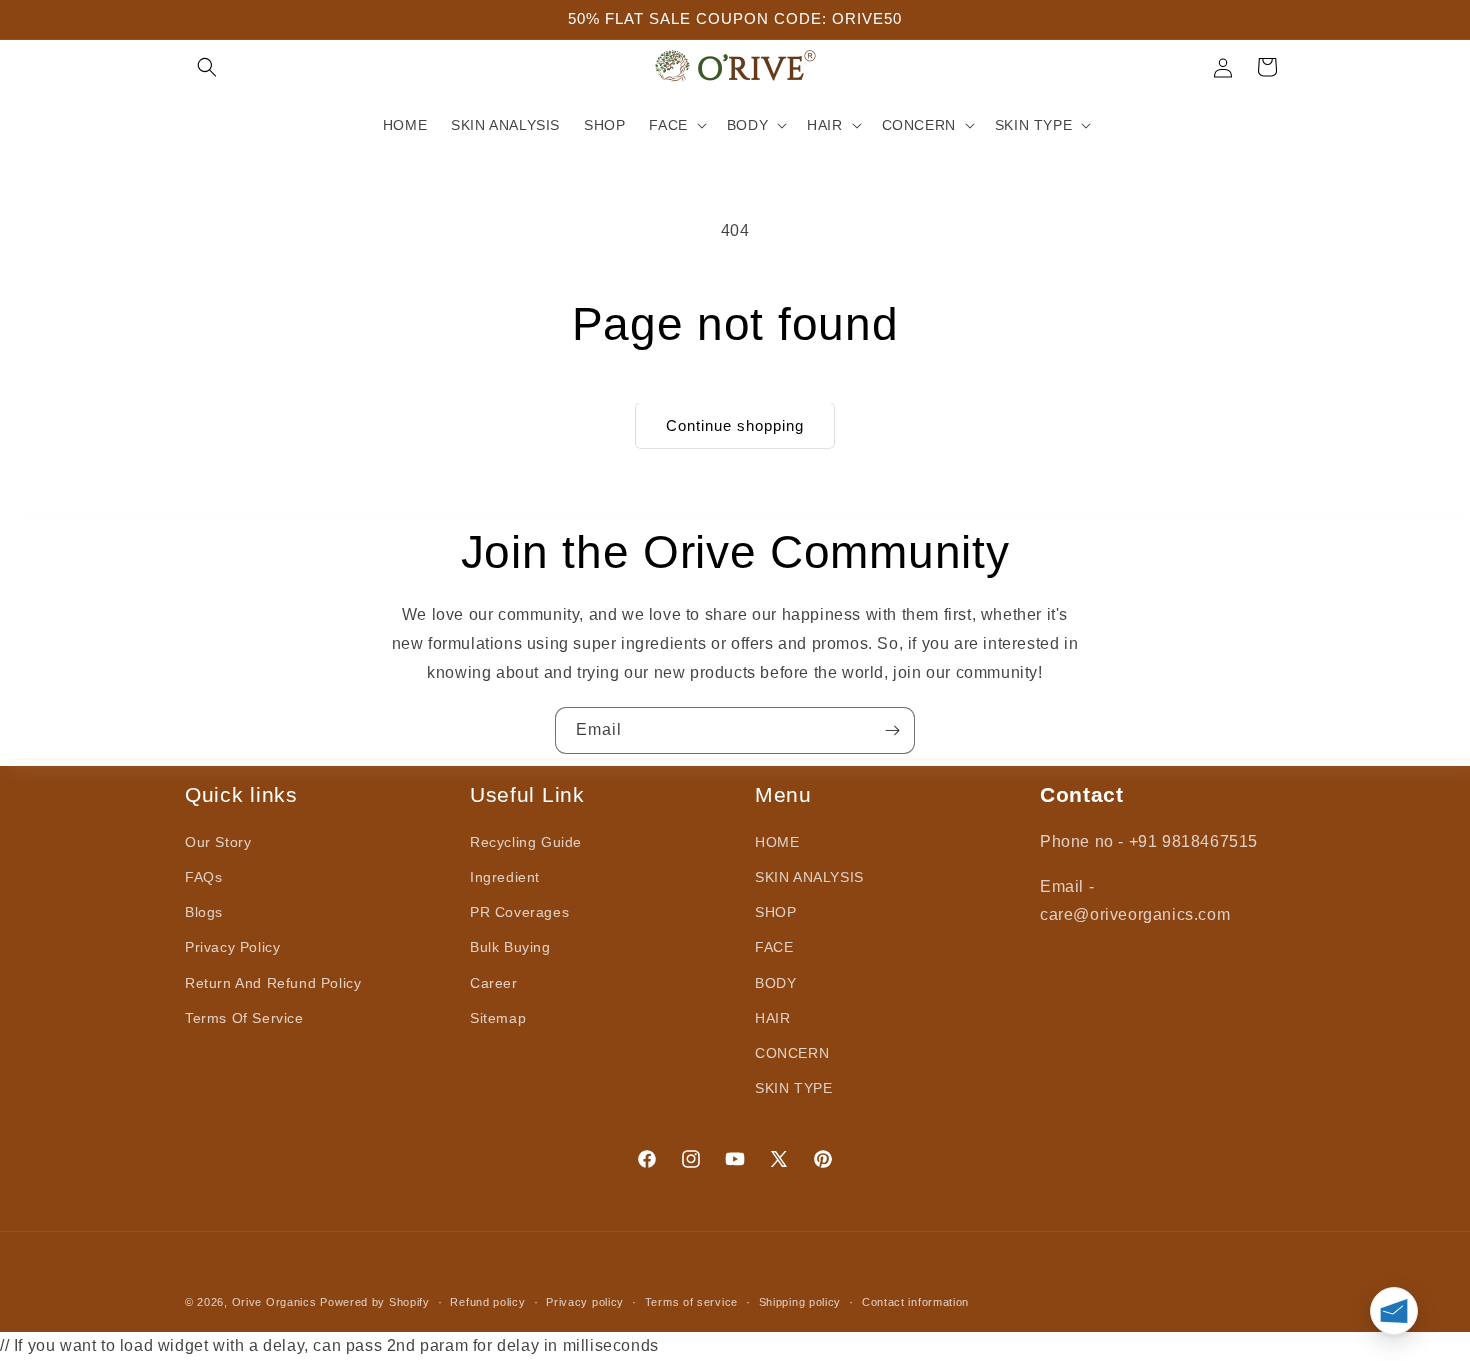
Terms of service (691, 1302)
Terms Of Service (244, 1018)
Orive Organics (274, 1302)
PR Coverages (519, 913)
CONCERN (792, 1053)
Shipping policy (800, 1302)
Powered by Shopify (375, 1302)
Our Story (218, 842)
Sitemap (498, 1018)
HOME (777, 842)
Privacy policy (585, 1302)
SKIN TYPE (793, 1089)
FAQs (203, 878)
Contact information (915, 1302)
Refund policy (487, 1302)
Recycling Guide (526, 842)
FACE (774, 948)
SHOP (775, 913)
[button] (207, 67)
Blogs (204, 913)
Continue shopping (735, 425)
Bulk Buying (510, 948)
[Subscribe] (892, 730)
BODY (775, 983)
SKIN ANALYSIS (809, 878)
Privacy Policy (232, 948)
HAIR (772, 1018)
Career (494, 983)
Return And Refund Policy (273, 983)
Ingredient (505, 878)
